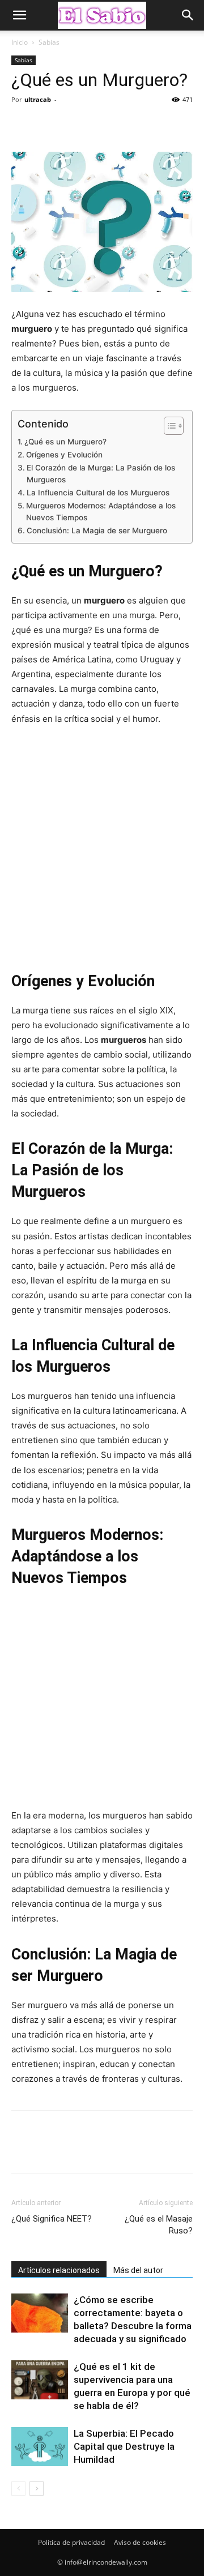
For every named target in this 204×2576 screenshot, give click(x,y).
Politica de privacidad (71, 2542)
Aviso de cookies (140, 2542)
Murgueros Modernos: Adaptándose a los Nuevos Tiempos (101, 512)
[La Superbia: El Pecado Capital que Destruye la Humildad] (40, 2447)
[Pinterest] (75, 125)
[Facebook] (23, 125)
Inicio (20, 42)
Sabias (49, 42)
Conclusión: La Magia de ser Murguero (97, 530)
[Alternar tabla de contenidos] (168, 426)
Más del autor (138, 2270)
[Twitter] (49, 125)
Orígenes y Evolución (64, 455)
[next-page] (37, 2489)
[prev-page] (18, 2489)
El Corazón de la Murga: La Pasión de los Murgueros (101, 474)
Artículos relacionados (59, 2270)
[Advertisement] (102, 847)
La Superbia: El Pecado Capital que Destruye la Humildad (124, 2446)
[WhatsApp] (101, 125)
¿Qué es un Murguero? (65, 442)
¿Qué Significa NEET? (52, 2219)
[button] (19, 15)
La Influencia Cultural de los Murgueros (98, 493)
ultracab (38, 99)
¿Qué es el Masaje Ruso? (159, 2225)
